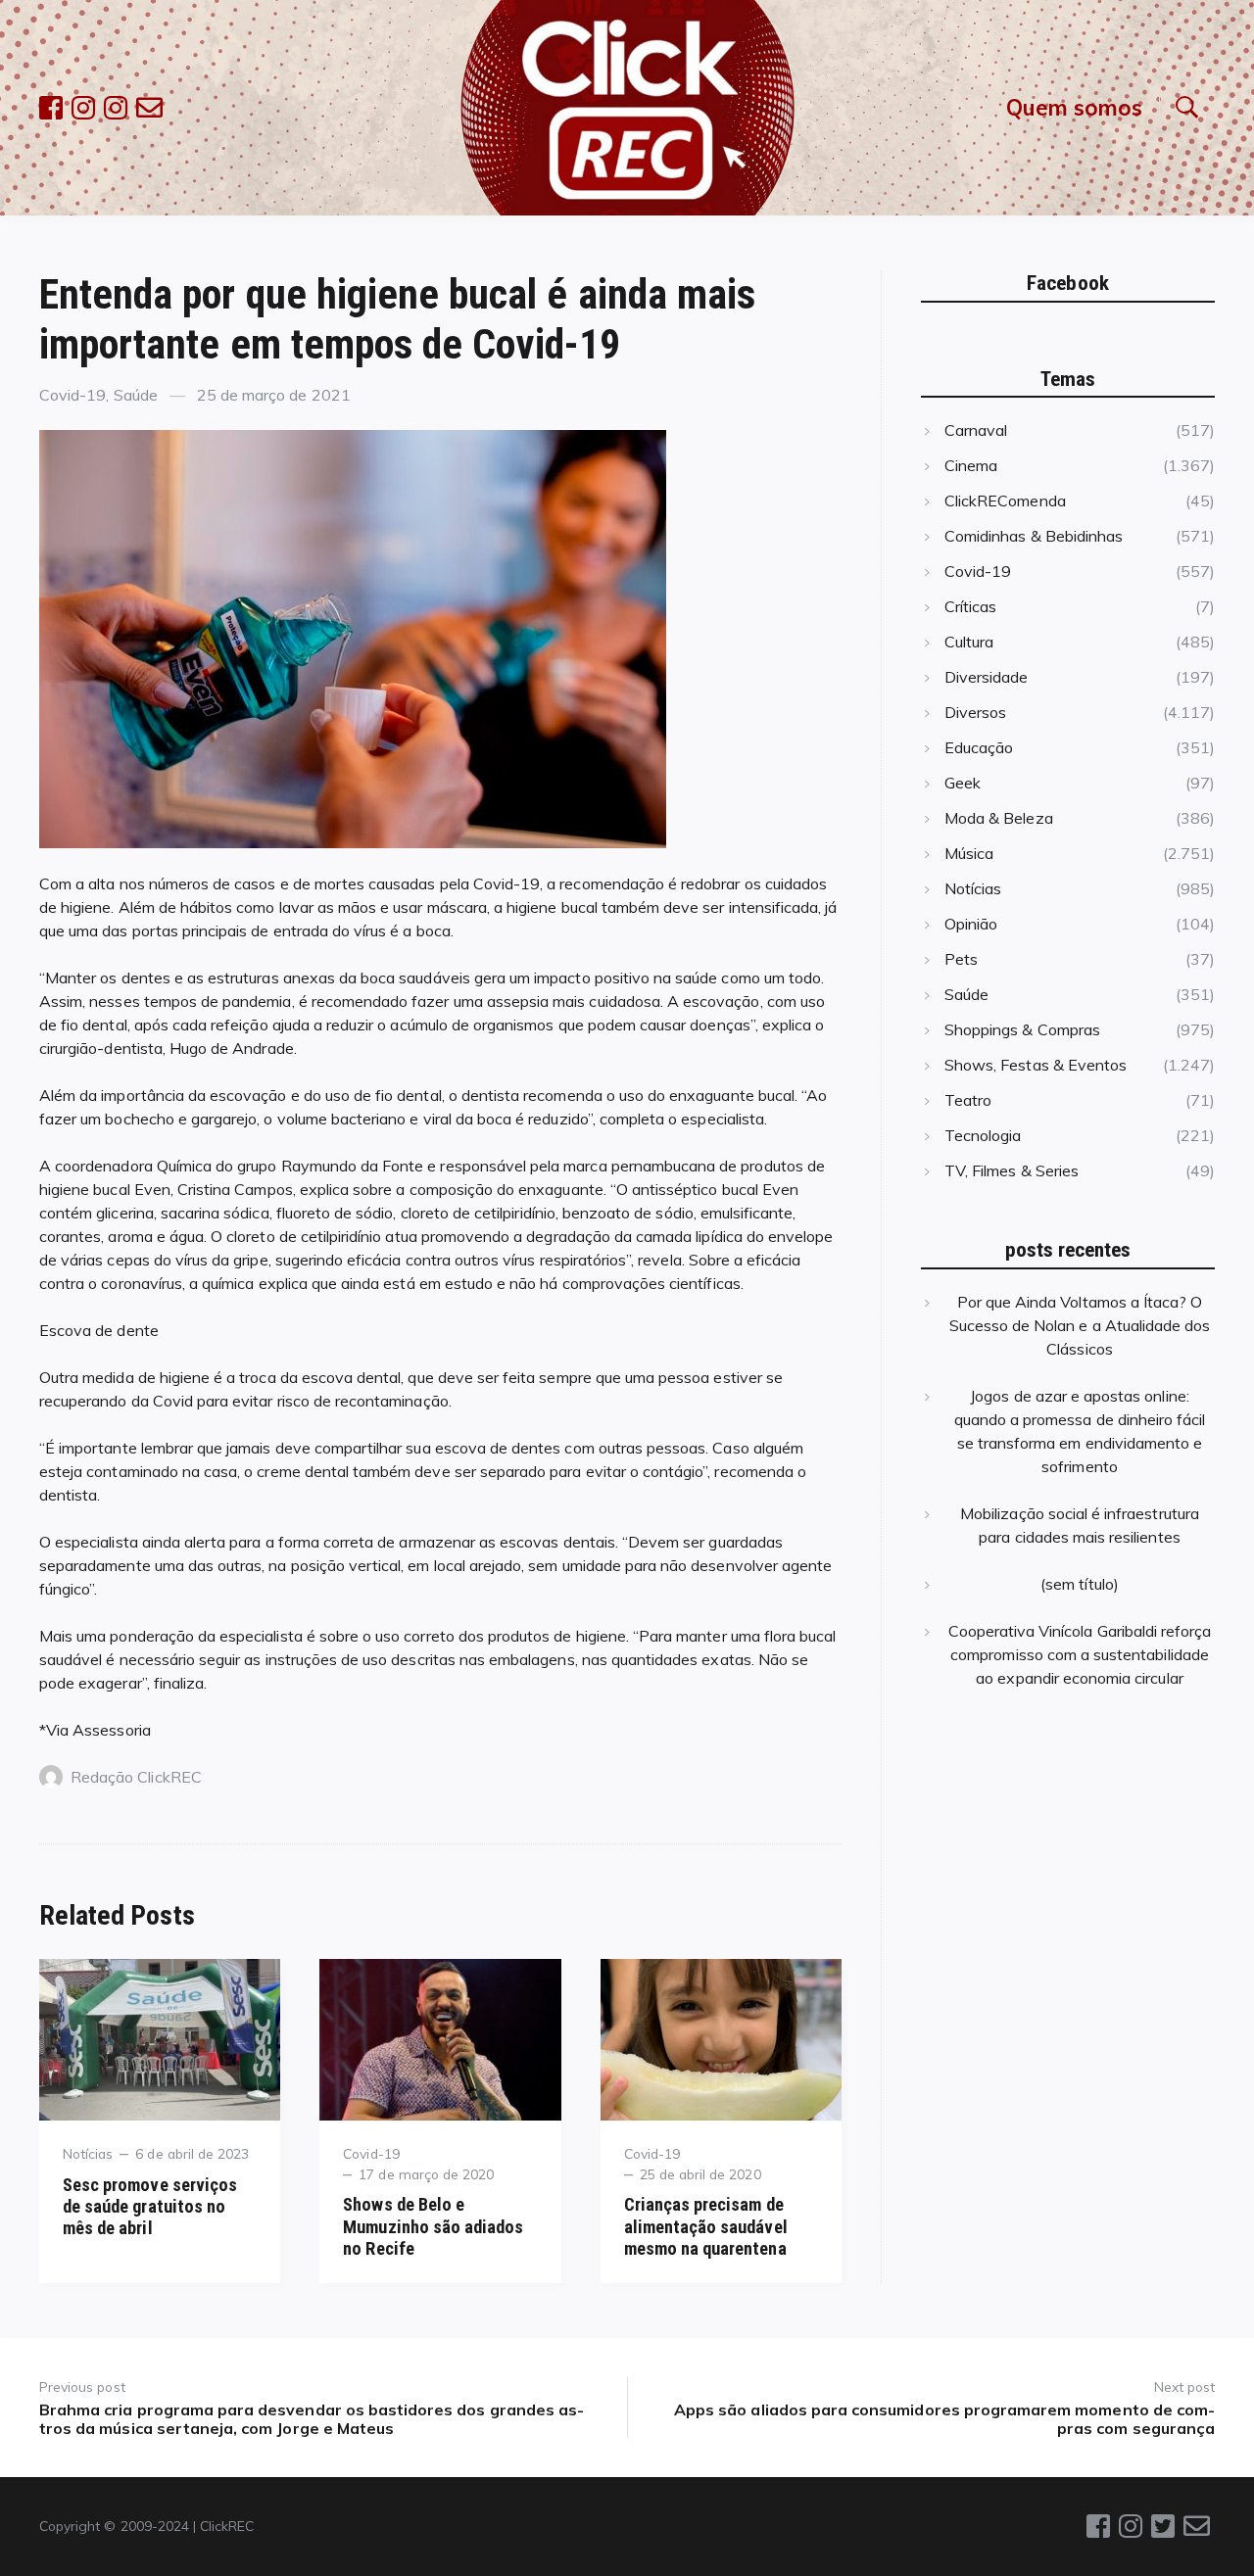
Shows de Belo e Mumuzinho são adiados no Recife (433, 2226)
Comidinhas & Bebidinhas (1034, 536)
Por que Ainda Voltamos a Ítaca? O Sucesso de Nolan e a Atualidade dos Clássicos (1080, 1325)
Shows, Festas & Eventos (1036, 1065)
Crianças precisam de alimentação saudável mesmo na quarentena (706, 2226)
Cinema (971, 465)
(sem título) (1080, 1584)
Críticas (970, 606)
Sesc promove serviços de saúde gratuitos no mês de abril (150, 2206)
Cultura (969, 642)
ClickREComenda (1005, 501)
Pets (961, 959)
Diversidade (987, 677)
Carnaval (976, 430)
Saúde (136, 395)
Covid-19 (72, 395)
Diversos (975, 712)
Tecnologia (983, 1135)
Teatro (968, 1100)
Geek (963, 783)
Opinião (971, 924)
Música (969, 853)
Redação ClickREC (136, 1777)
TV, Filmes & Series (1012, 1170)
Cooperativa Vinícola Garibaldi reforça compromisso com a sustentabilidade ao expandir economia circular (1080, 1654)
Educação (979, 747)
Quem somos (1074, 107)
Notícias (88, 2153)
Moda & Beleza (999, 818)
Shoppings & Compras (1022, 1029)
